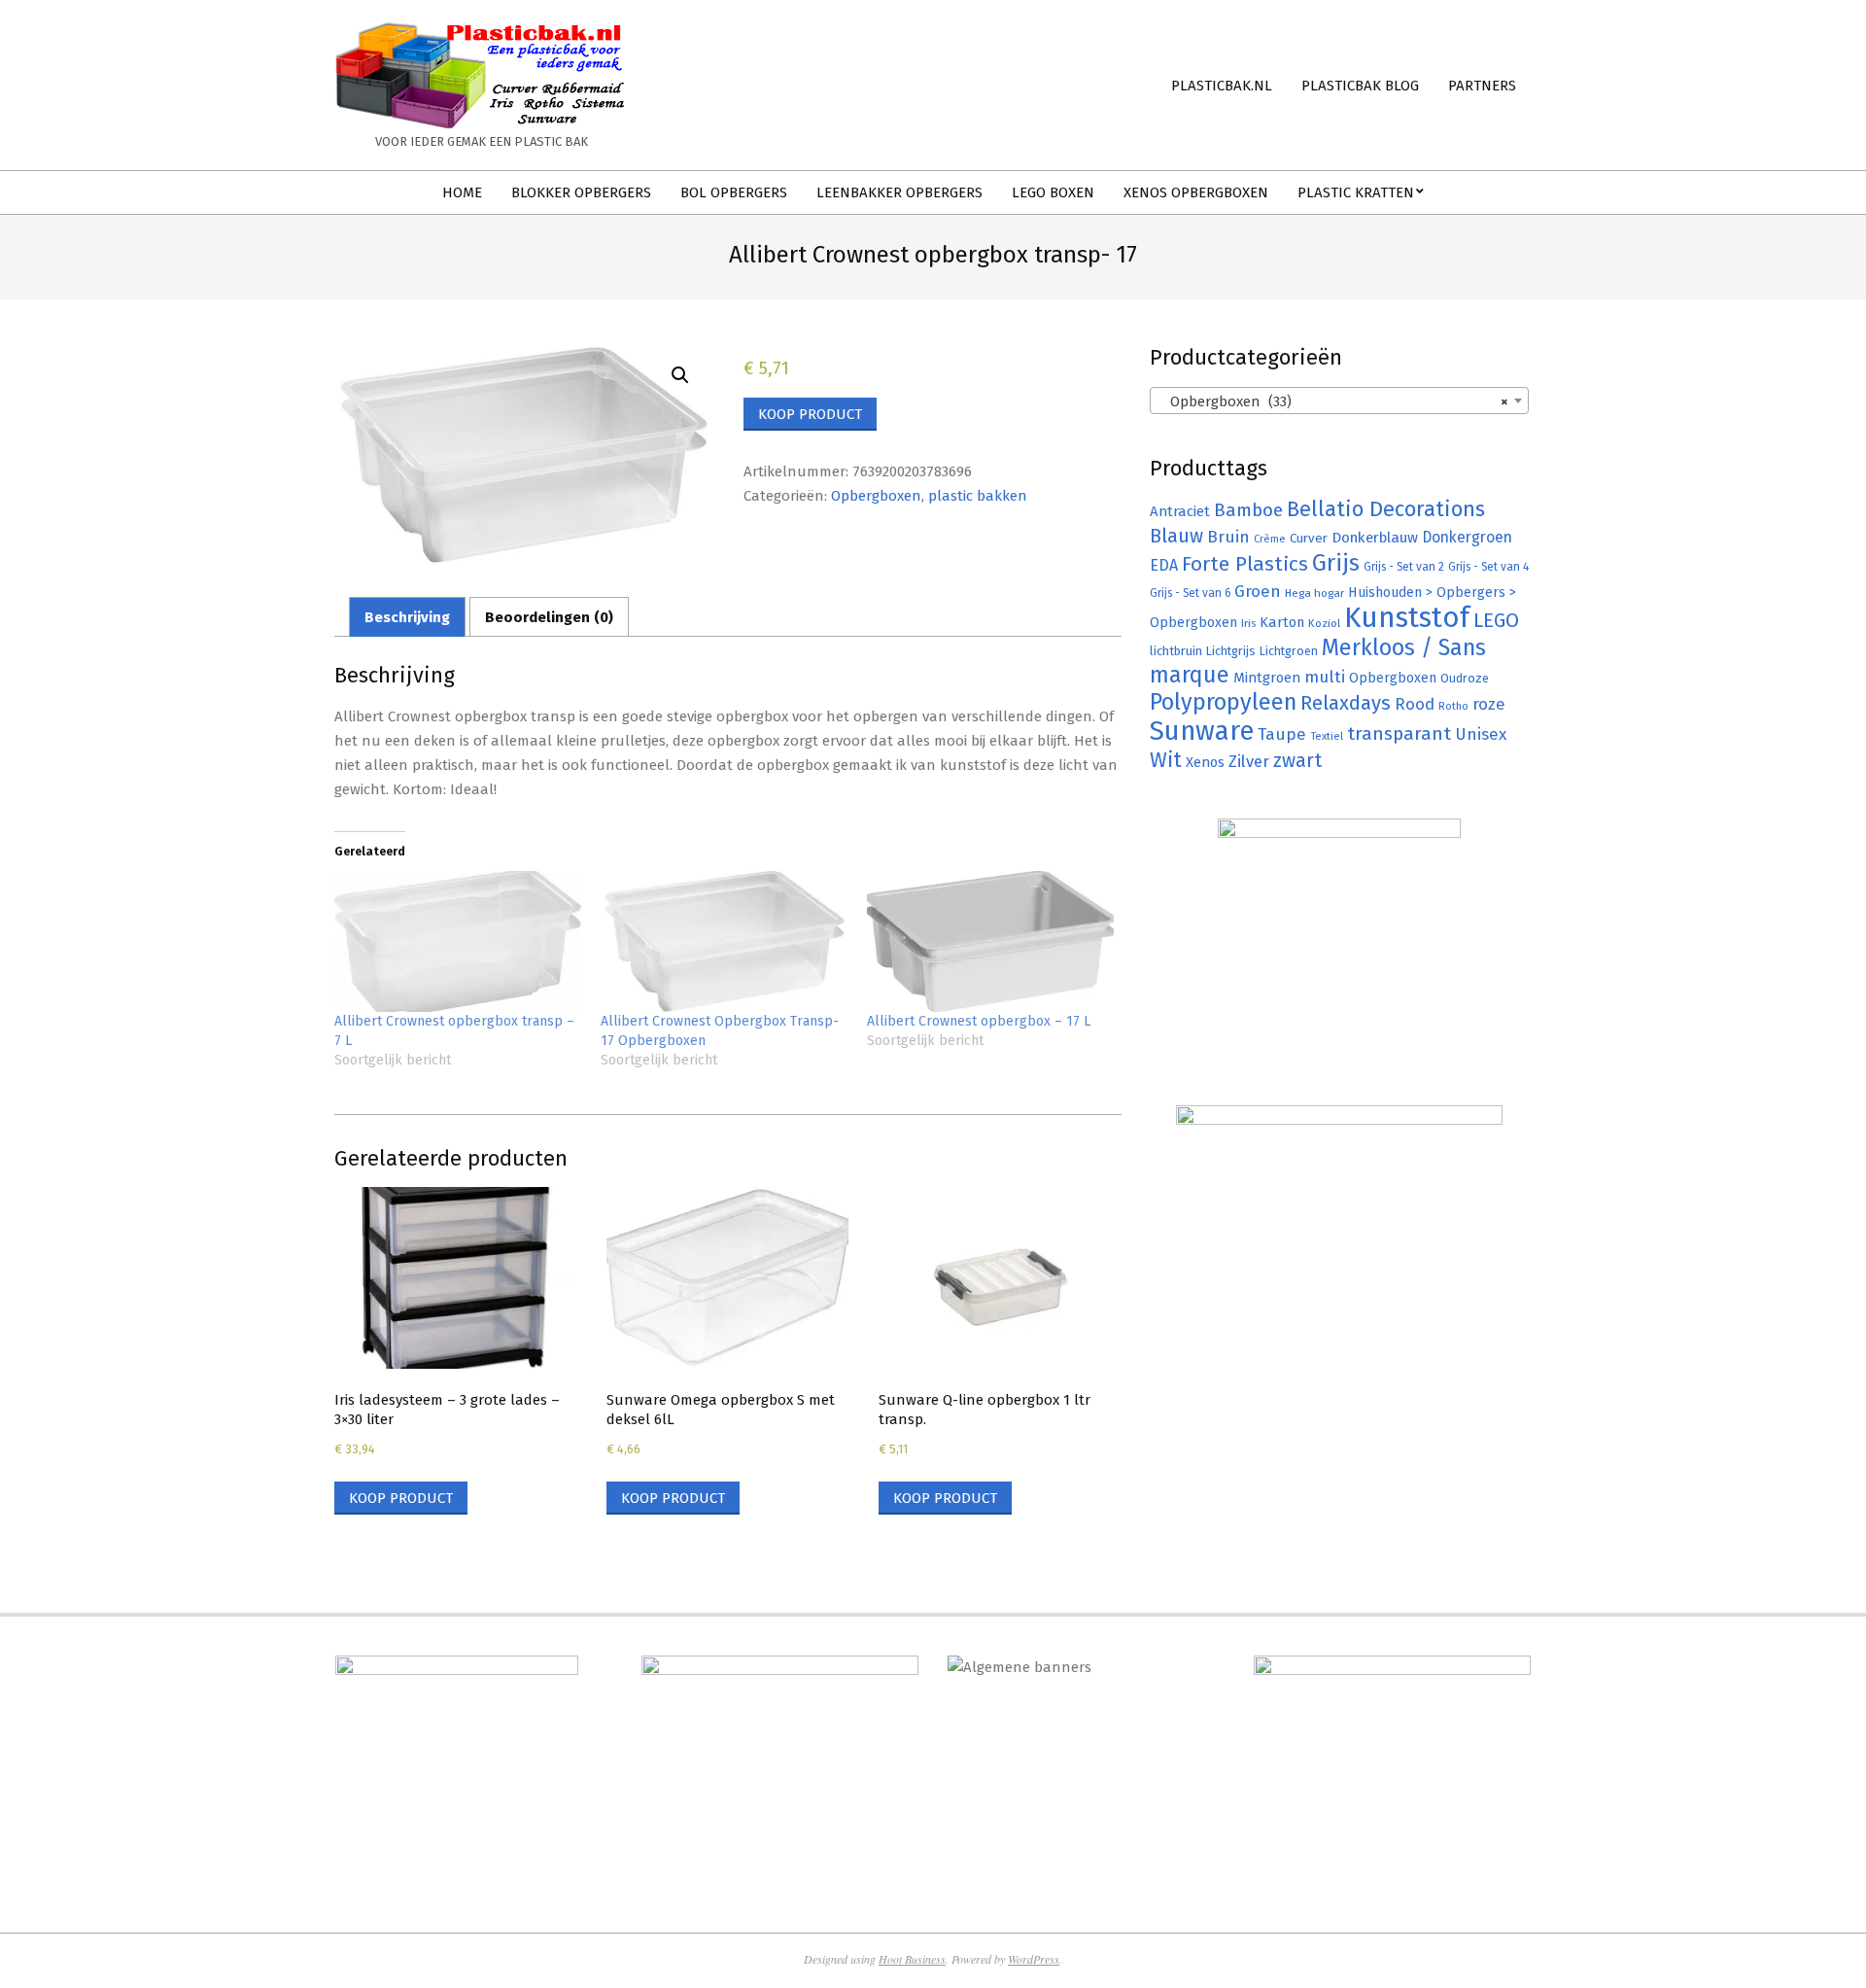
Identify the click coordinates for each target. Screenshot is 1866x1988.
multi (1325, 677)
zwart (1297, 761)
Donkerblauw (1375, 538)
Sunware (1202, 731)
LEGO (1496, 620)
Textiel (1327, 736)
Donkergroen (1467, 537)
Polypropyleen (1223, 702)
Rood (1415, 704)
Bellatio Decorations (1386, 509)
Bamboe (1248, 510)
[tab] (407, 617)
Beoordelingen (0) (549, 617)
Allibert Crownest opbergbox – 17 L (979, 1021)
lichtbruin (1176, 651)
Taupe (1282, 734)
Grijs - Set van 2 (1404, 567)
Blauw (1176, 536)
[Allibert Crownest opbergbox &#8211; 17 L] (990, 942)
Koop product (810, 414)
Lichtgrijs (1231, 651)
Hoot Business (912, 1959)
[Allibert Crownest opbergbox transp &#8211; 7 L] (458, 942)
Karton (1282, 622)
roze (1489, 704)
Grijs (1336, 563)
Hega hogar (1314, 593)
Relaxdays (1346, 703)
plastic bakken (978, 496)
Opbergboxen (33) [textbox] (1333, 401)
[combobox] (1339, 401)
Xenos (1205, 762)
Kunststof (1407, 618)
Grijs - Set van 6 (1190, 593)
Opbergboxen (876, 496)
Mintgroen (1267, 678)
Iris (1248, 623)
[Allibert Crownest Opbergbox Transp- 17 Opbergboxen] (724, 942)
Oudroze (1465, 678)
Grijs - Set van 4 (1488, 567)
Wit (1166, 760)
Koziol (1324, 623)
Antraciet (1180, 511)
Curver (1309, 539)
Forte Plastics (1245, 564)
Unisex (1481, 734)
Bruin (1228, 537)
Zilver (1249, 761)
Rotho (1453, 706)
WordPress (1034, 1959)
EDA (1164, 565)
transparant (1399, 733)
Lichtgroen (1289, 651)
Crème (1270, 539)
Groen (1258, 592)
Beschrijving (407, 617)
